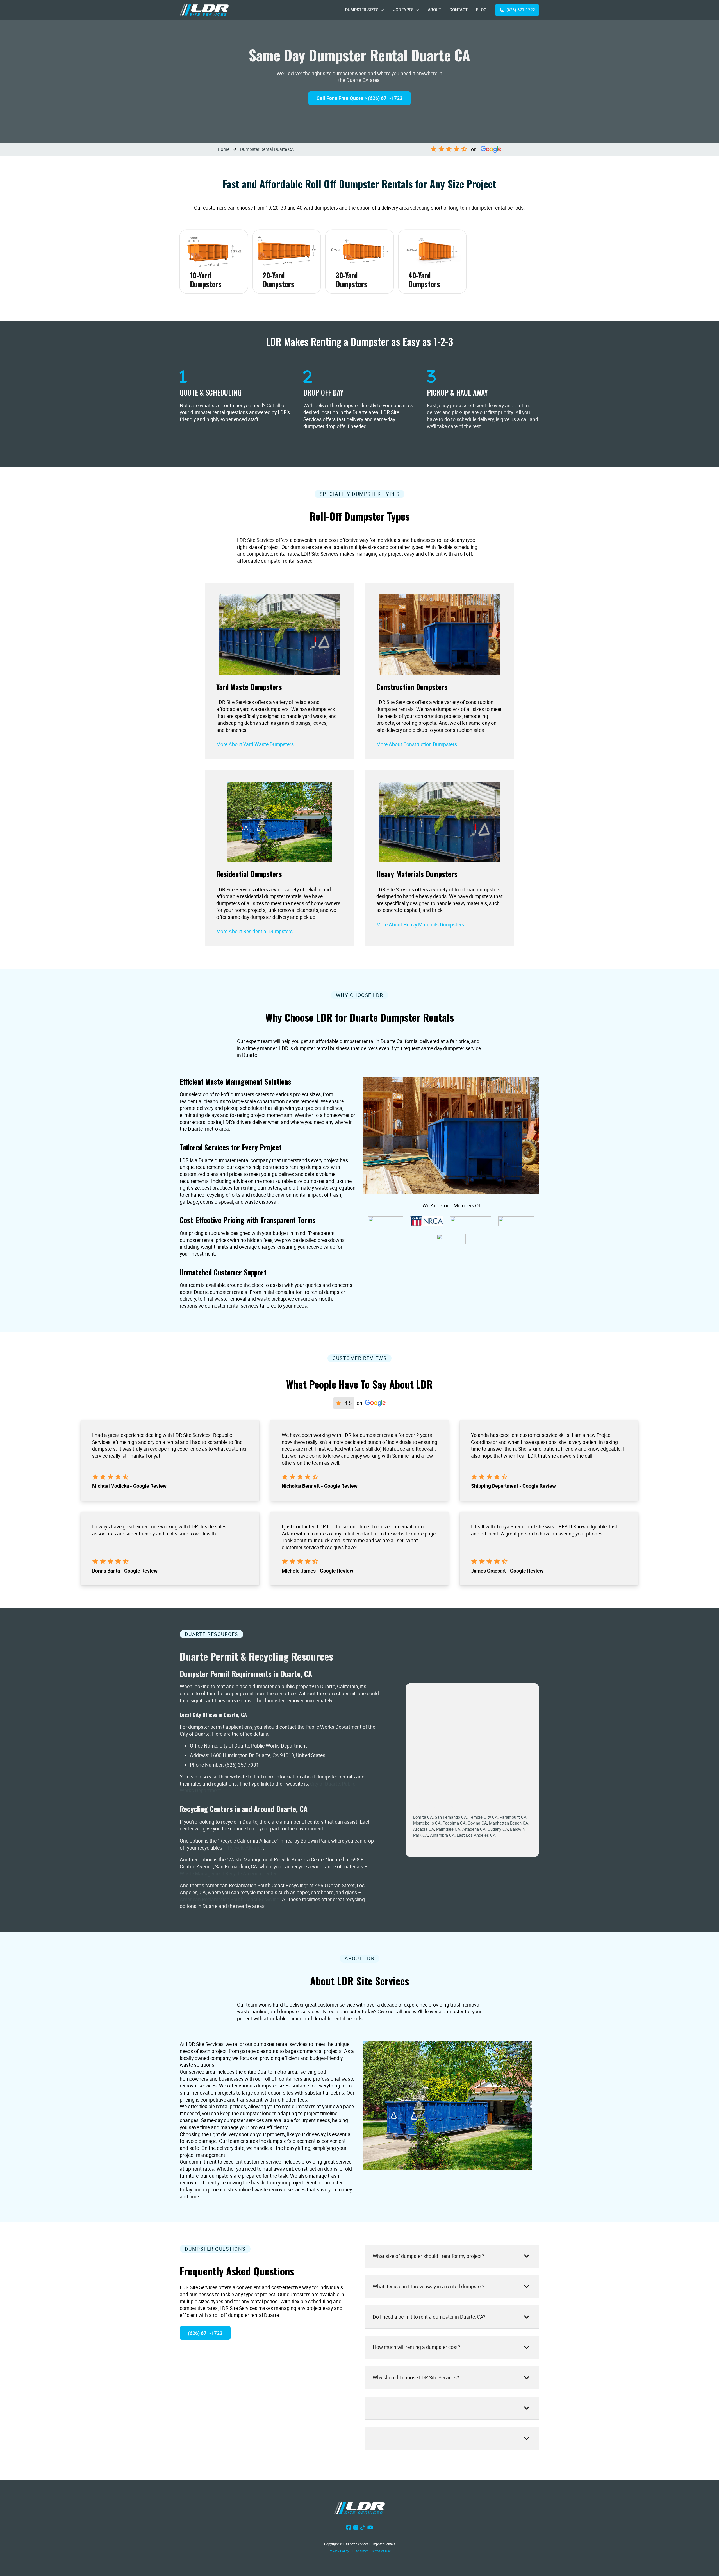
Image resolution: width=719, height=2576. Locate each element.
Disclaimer (360, 2551)
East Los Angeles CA (476, 1835)
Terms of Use (381, 2551)
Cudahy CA (498, 1829)
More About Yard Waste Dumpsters (255, 744)
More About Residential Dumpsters (254, 931)
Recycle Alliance (245, 1848)
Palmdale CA (448, 1829)
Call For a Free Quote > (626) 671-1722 (359, 98)
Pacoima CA (454, 1823)
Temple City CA (483, 1817)
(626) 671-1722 (521, 10)
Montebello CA (427, 1823)
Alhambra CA (442, 1835)
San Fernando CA (451, 1817)
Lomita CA (423, 1817)
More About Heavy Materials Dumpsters (420, 924)
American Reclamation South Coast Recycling (230, 1899)
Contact (459, 10)
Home (224, 149)
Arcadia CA (424, 1829)
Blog (481, 10)
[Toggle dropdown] (382, 10)
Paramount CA (513, 1817)
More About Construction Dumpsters (417, 744)
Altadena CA (474, 1829)
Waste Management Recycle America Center (228, 1873)
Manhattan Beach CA (509, 1823)
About (434, 10)
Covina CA (477, 1823)
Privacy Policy (339, 2551)
